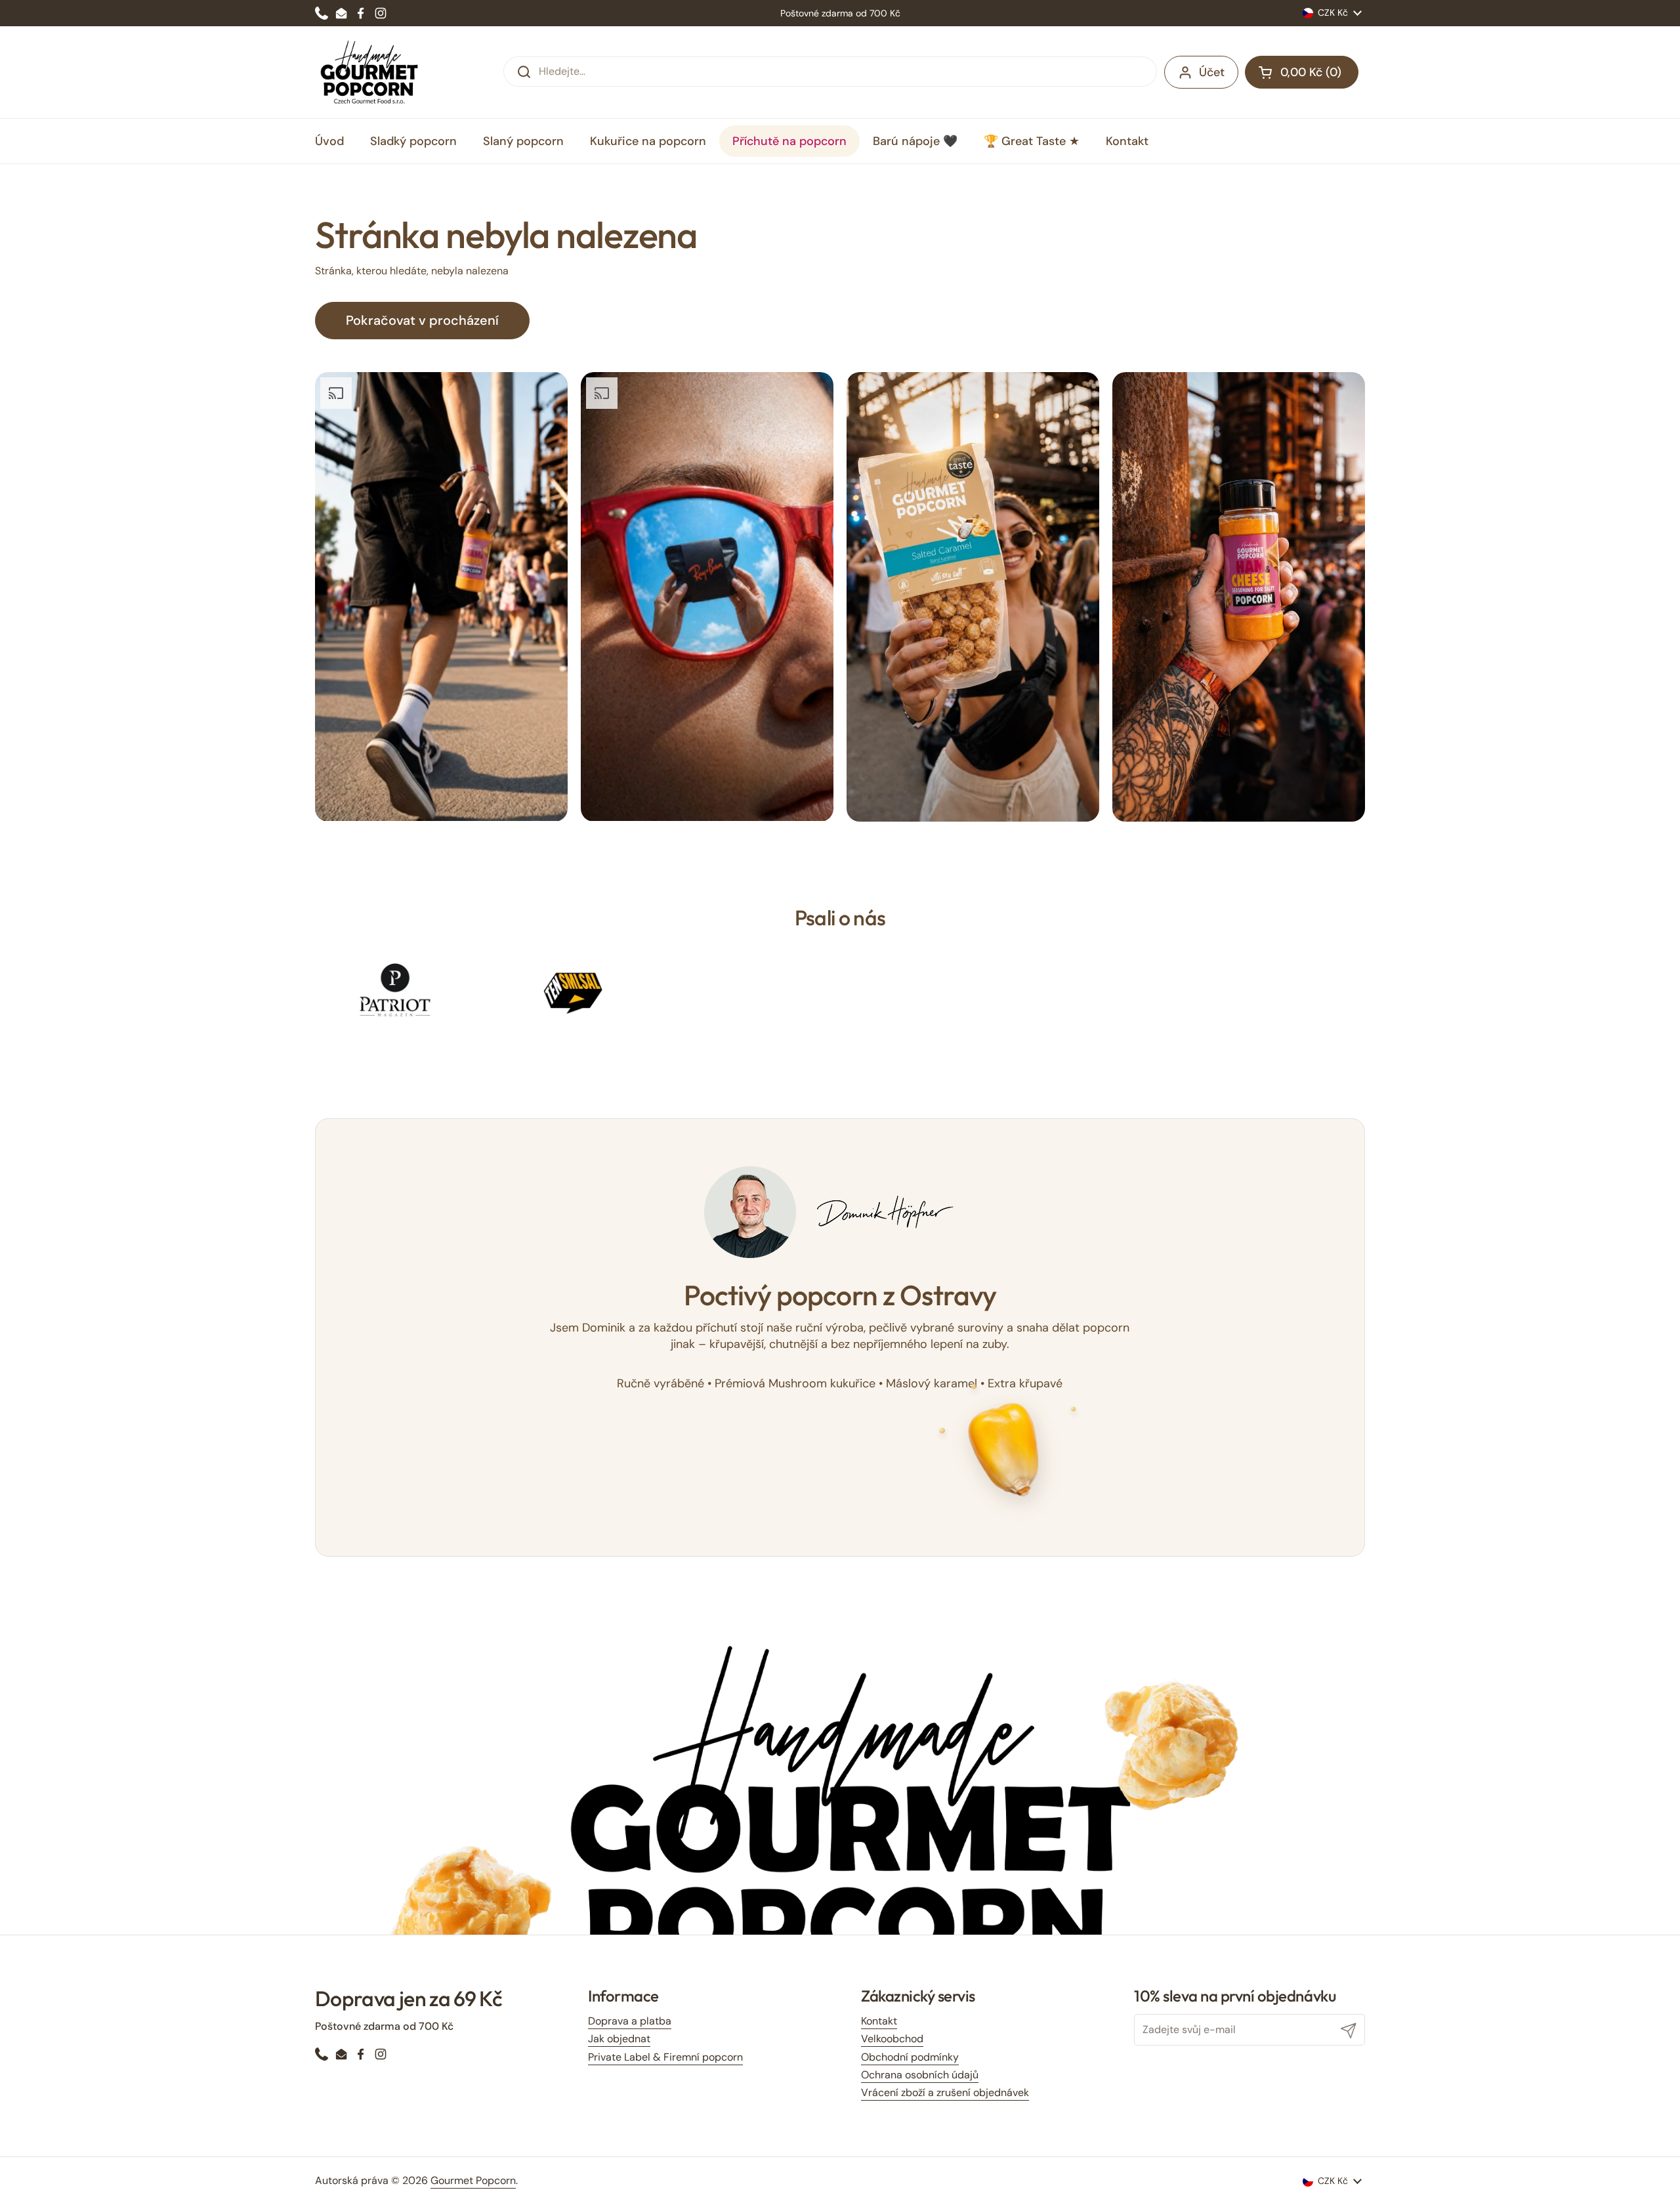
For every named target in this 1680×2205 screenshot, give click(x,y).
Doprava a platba (630, 2021)
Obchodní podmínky (910, 2057)
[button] (1302, 72)
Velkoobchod (892, 2039)
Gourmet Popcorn (473, 2180)
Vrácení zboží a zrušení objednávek (945, 2092)
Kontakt (879, 2021)
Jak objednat (619, 2039)
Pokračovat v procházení (422, 320)
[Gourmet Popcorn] (369, 72)
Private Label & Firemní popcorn (665, 2057)
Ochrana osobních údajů (920, 2075)
